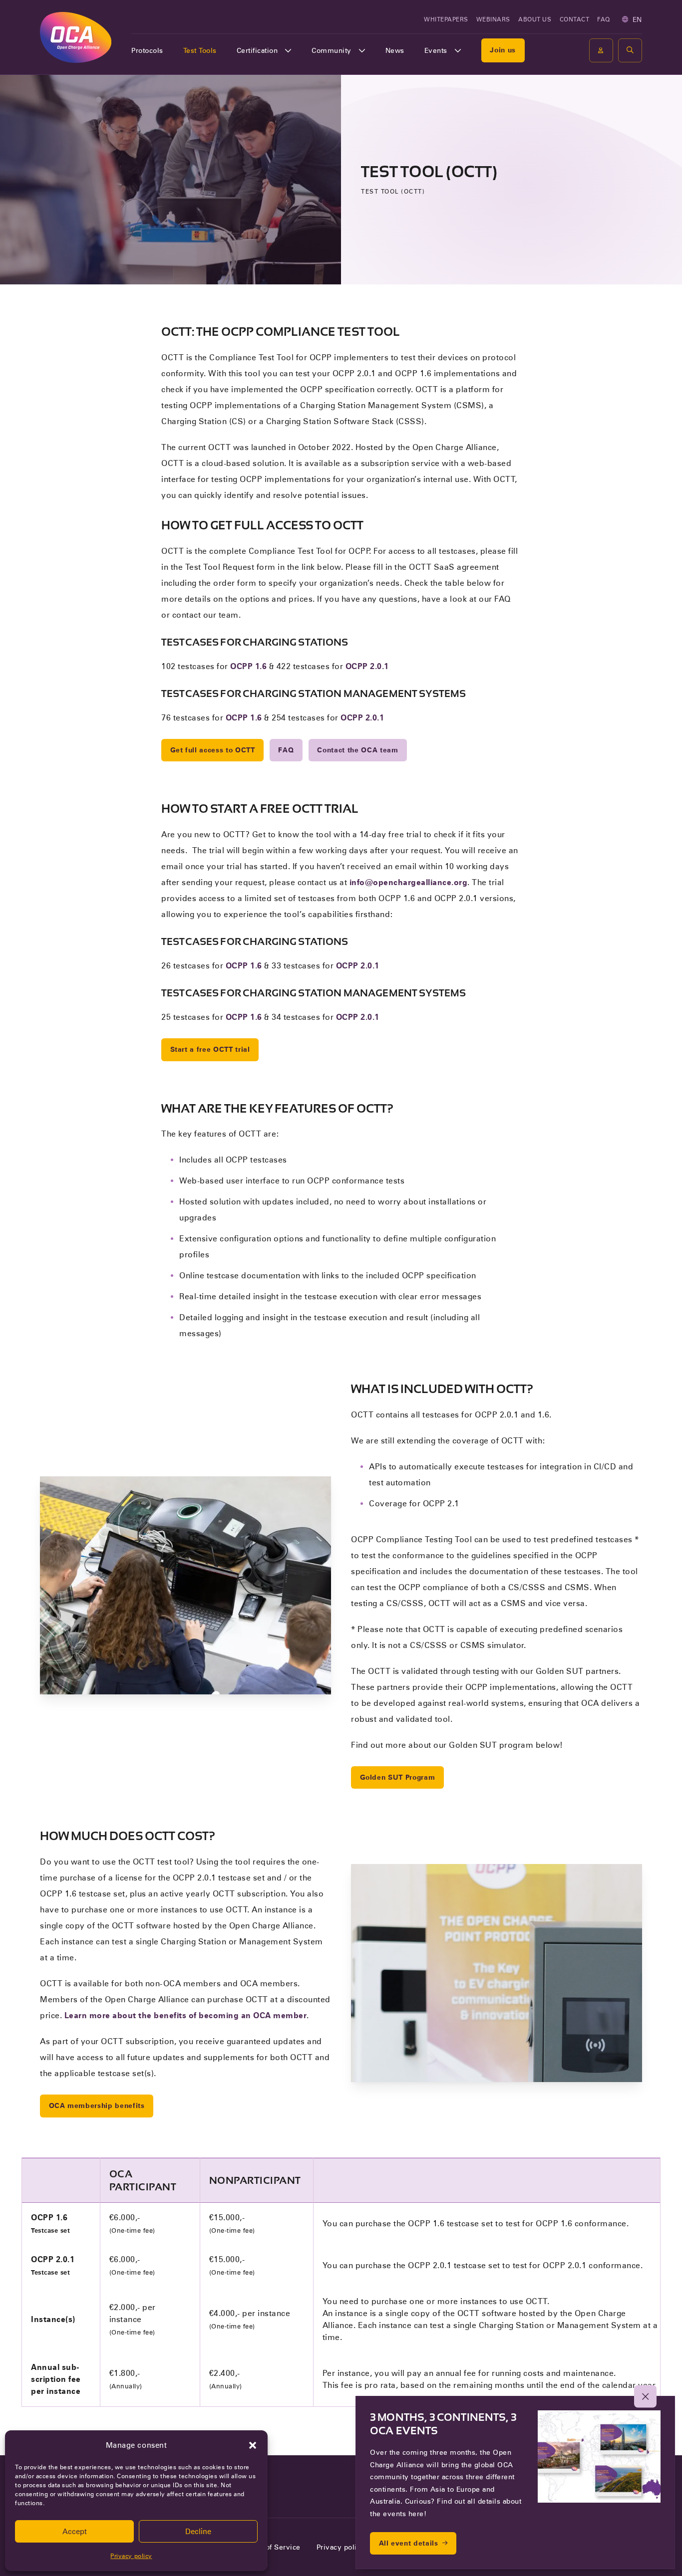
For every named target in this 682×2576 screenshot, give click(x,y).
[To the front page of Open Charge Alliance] (76, 37)
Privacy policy (131, 2556)
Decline (198, 2532)
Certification (257, 50)
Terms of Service (272, 2547)
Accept (75, 2532)
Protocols (147, 50)
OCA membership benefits (97, 2106)
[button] (253, 2445)
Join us (503, 50)
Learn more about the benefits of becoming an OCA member (186, 2015)
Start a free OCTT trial (210, 1049)
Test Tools (200, 50)
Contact (575, 19)
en (637, 19)
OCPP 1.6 (248, 666)
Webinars (493, 19)
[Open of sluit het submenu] (288, 50)
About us (535, 19)
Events (436, 50)
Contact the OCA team (357, 750)
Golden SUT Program (398, 1777)
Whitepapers (446, 19)
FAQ (604, 19)
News (395, 50)
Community (332, 50)
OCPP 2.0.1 (367, 666)
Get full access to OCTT (213, 750)
